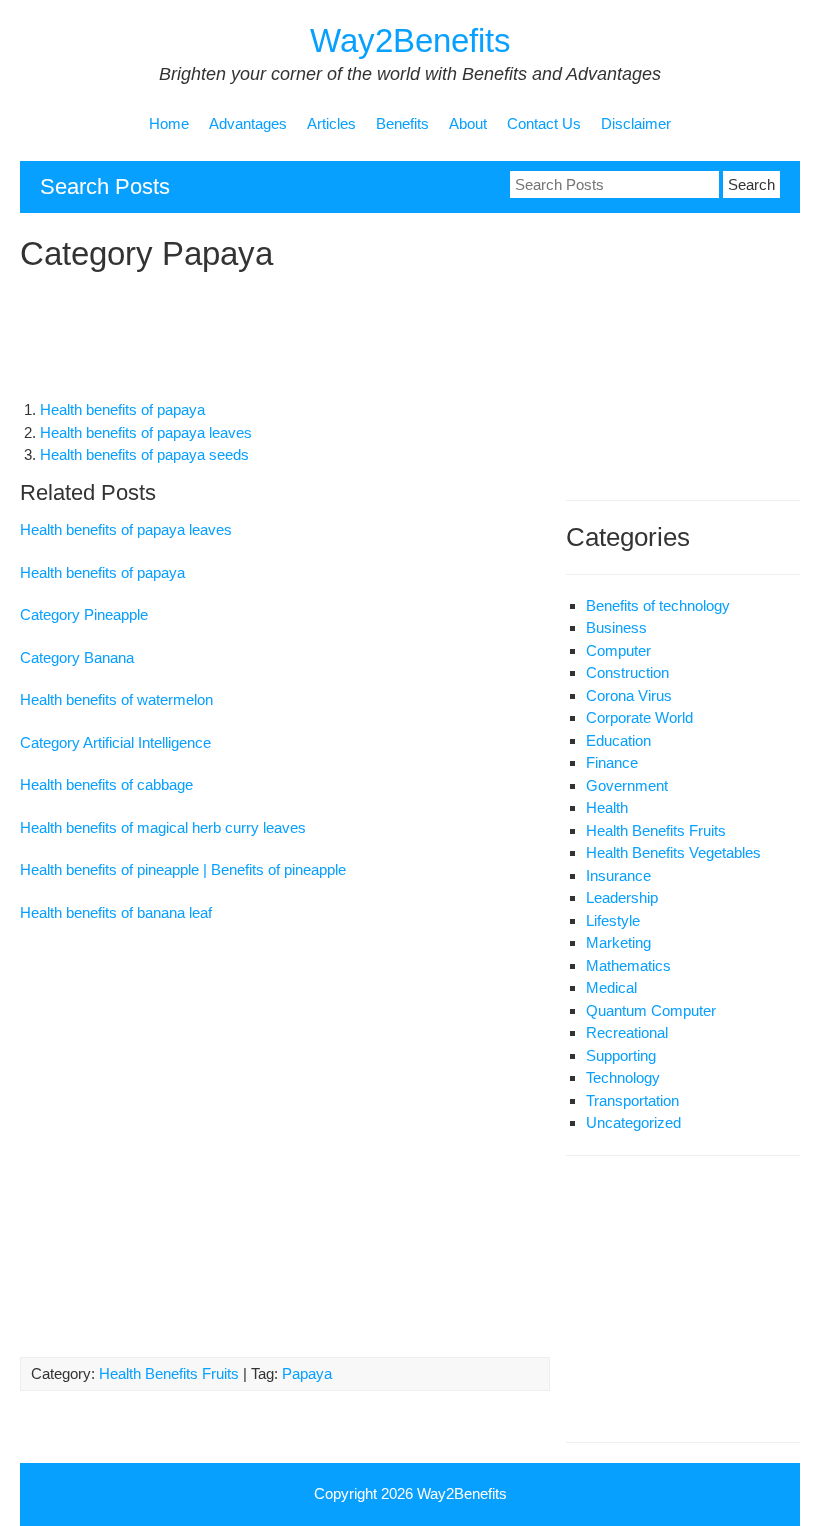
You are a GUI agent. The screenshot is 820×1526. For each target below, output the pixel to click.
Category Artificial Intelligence (115, 742)
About (468, 123)
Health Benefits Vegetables (673, 852)
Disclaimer (636, 123)
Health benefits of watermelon (116, 699)
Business (616, 627)
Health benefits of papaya (122, 409)
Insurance (618, 875)
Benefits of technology (658, 605)
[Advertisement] (384, 340)
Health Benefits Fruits (169, 1373)
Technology (623, 1077)
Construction (627, 672)
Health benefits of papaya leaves (146, 432)
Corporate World (639, 717)
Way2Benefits (410, 40)
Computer (618, 650)
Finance (612, 762)
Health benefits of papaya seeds (144, 454)
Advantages (248, 123)
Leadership (622, 897)
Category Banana (77, 657)
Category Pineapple (84, 614)
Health (607, 807)
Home (169, 123)
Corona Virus (629, 695)
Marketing (618, 942)
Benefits (402, 123)
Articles (331, 123)
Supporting (621, 1055)
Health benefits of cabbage (106, 784)
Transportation (632, 1100)
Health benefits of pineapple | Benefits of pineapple (183, 869)
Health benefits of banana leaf (116, 912)
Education (618, 740)
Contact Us (544, 123)
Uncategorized (633, 1122)
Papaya (307, 1373)
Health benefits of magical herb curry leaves (163, 827)
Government (627, 785)
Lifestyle (613, 920)
